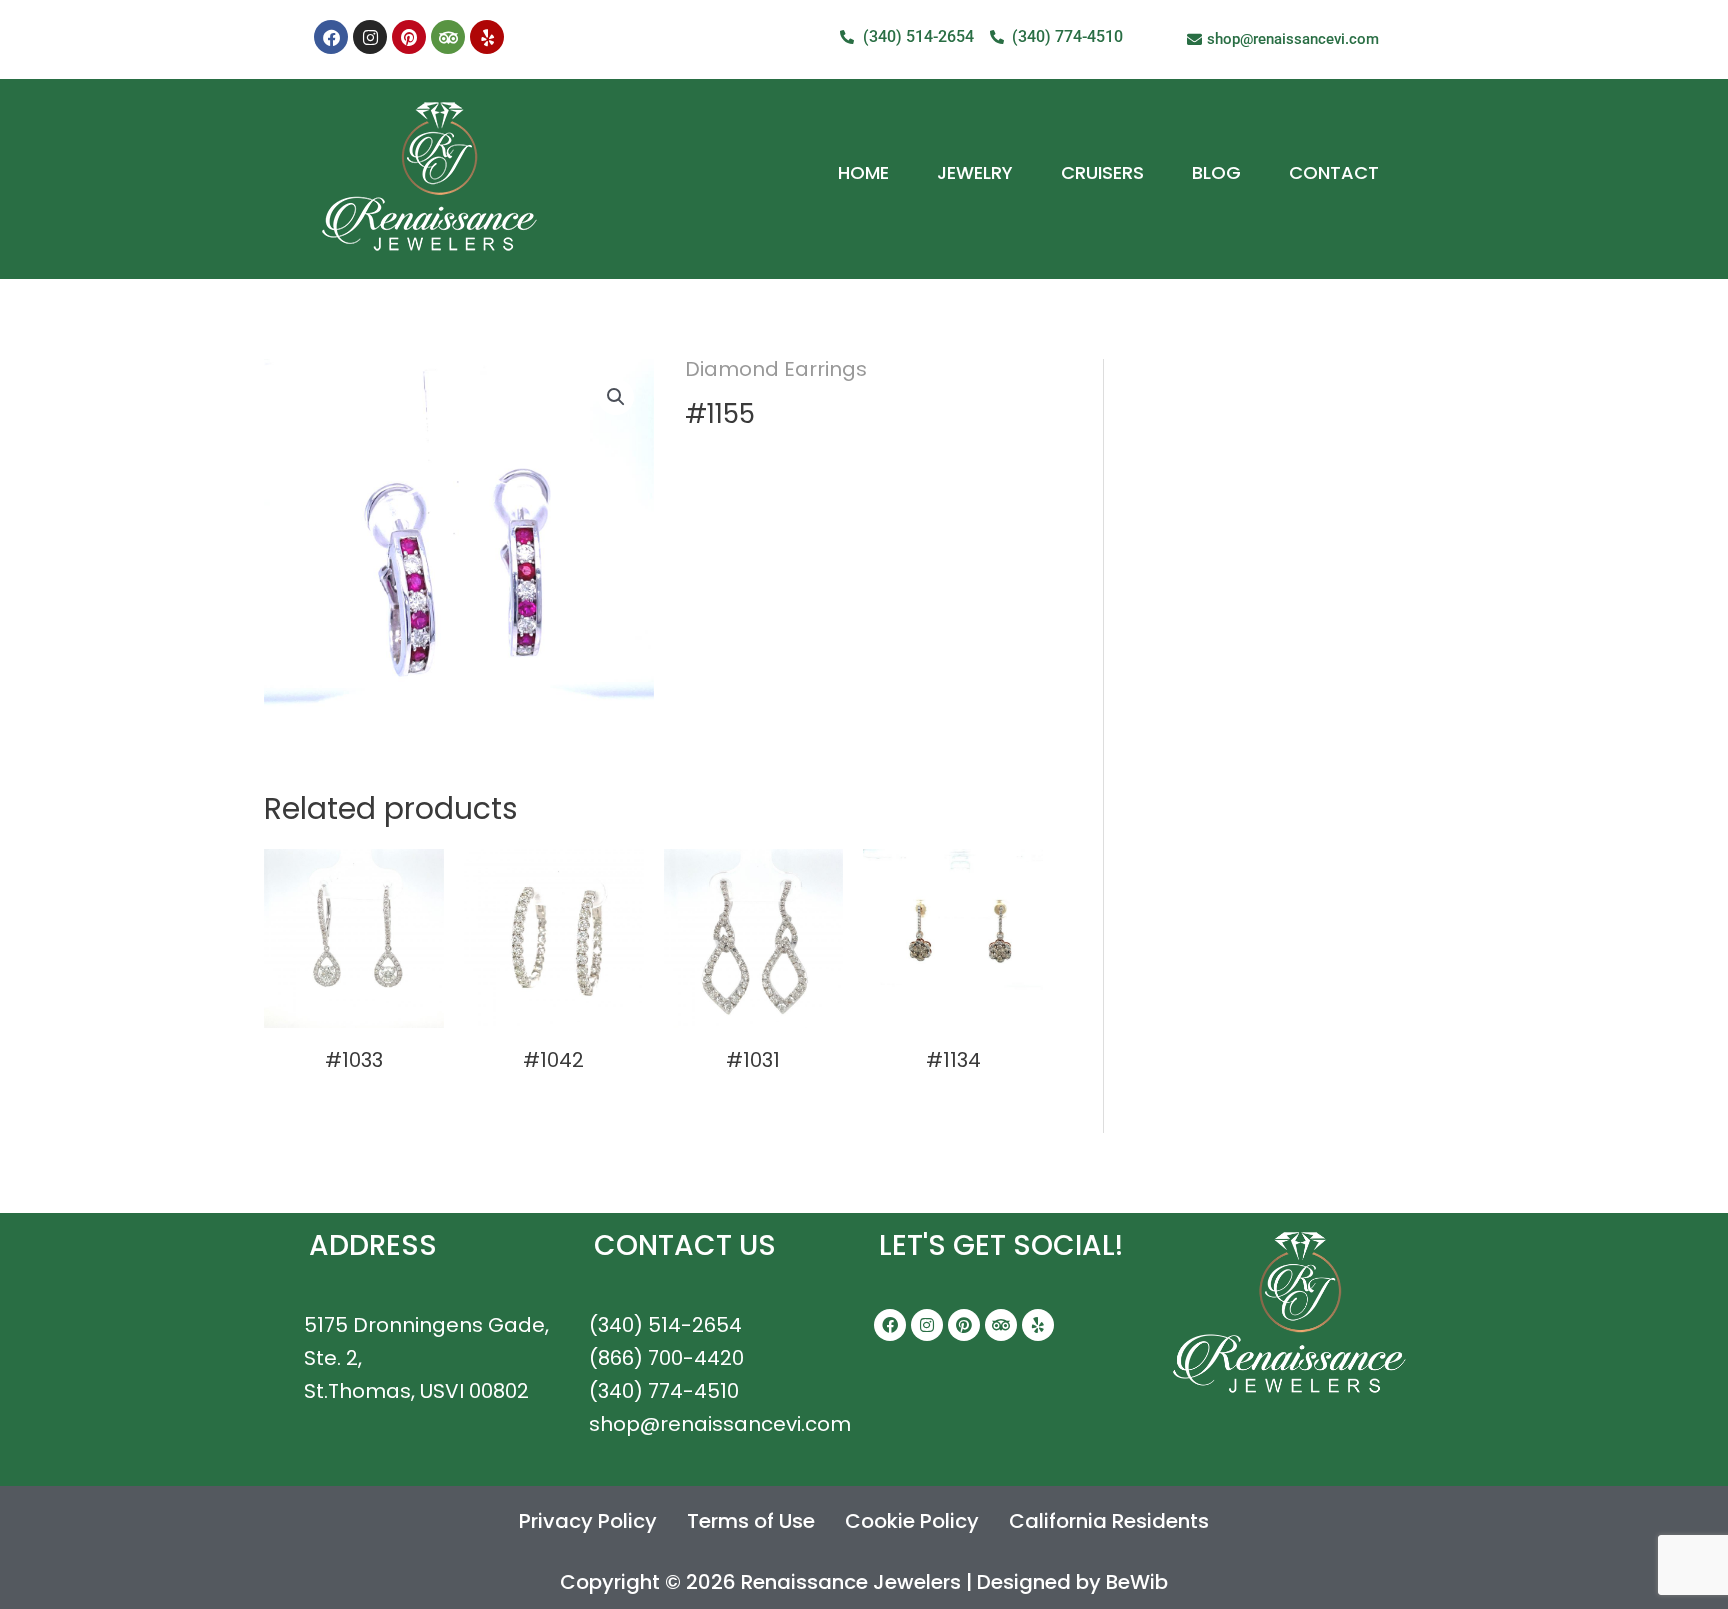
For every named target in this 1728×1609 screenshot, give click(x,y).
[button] (616, 397)
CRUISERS (1102, 172)
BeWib (1137, 1582)
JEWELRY (975, 172)
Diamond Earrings (776, 369)
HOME (863, 172)
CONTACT (1334, 172)
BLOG (1216, 172)
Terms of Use (751, 1521)
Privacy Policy (588, 1521)
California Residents (1109, 1521)
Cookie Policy (912, 1521)
